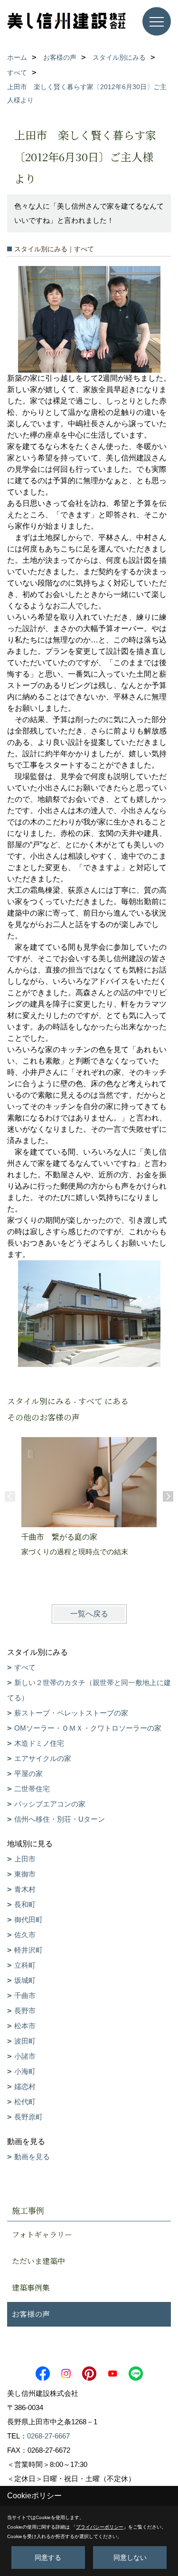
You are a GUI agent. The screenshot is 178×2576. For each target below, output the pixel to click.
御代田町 (28, 1920)
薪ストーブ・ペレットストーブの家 (71, 1713)
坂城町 (25, 1980)
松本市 (25, 2026)
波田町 (25, 2041)
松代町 (25, 2102)
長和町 (25, 1904)
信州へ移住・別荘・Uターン (60, 1819)
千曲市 (25, 1995)
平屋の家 (28, 1774)
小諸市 (25, 2056)
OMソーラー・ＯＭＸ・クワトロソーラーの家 (88, 1728)
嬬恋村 (25, 2086)
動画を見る (32, 2157)
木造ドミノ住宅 (39, 1743)
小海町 (25, 2071)
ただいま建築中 (38, 2261)
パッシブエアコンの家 (50, 1804)
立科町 (25, 1965)
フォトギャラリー (42, 2234)
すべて (25, 1667)
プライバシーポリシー (100, 2527)
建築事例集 (31, 2287)
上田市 (25, 1859)
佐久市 (25, 1935)
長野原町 (28, 2117)
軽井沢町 (28, 1950)
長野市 (25, 2011)
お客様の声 (31, 2314)
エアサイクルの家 (43, 1758)
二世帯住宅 (32, 1789)
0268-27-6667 (48, 2436)
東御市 (25, 1874)
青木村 (25, 1889)
